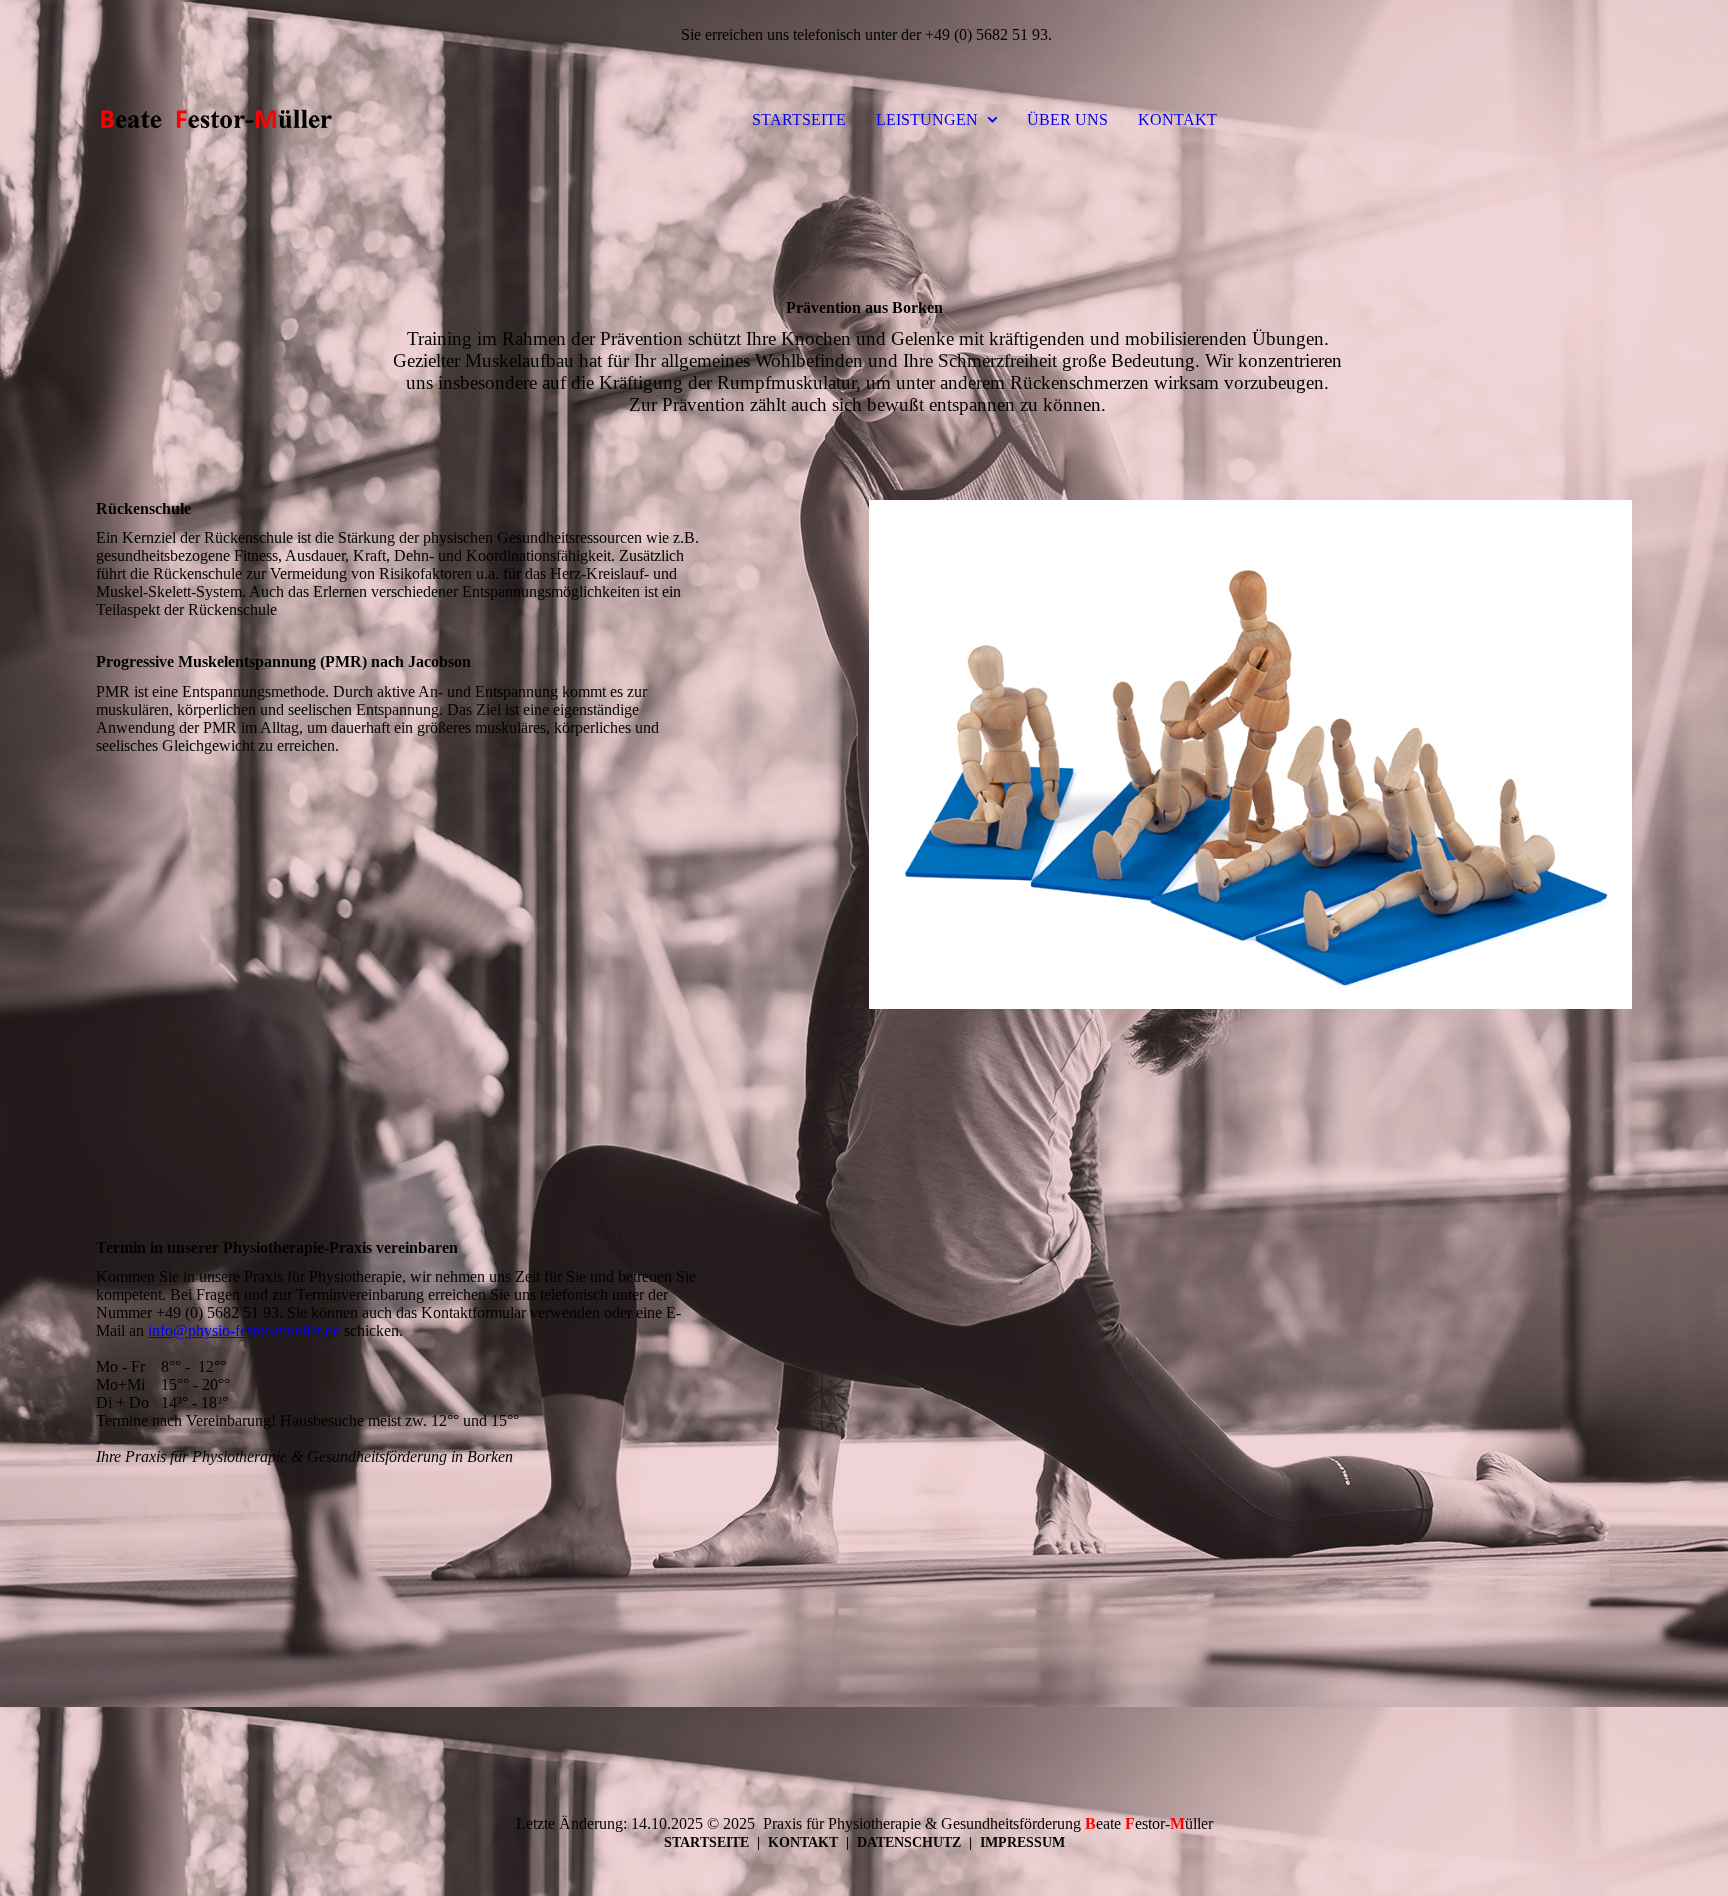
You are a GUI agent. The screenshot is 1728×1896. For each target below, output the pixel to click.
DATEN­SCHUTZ (909, 1842)
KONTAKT (1177, 119)
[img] (216, 120)
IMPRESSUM (1022, 1842)
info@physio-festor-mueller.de (244, 1330)
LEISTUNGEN (927, 119)
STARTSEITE (799, 119)
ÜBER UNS (1067, 119)
